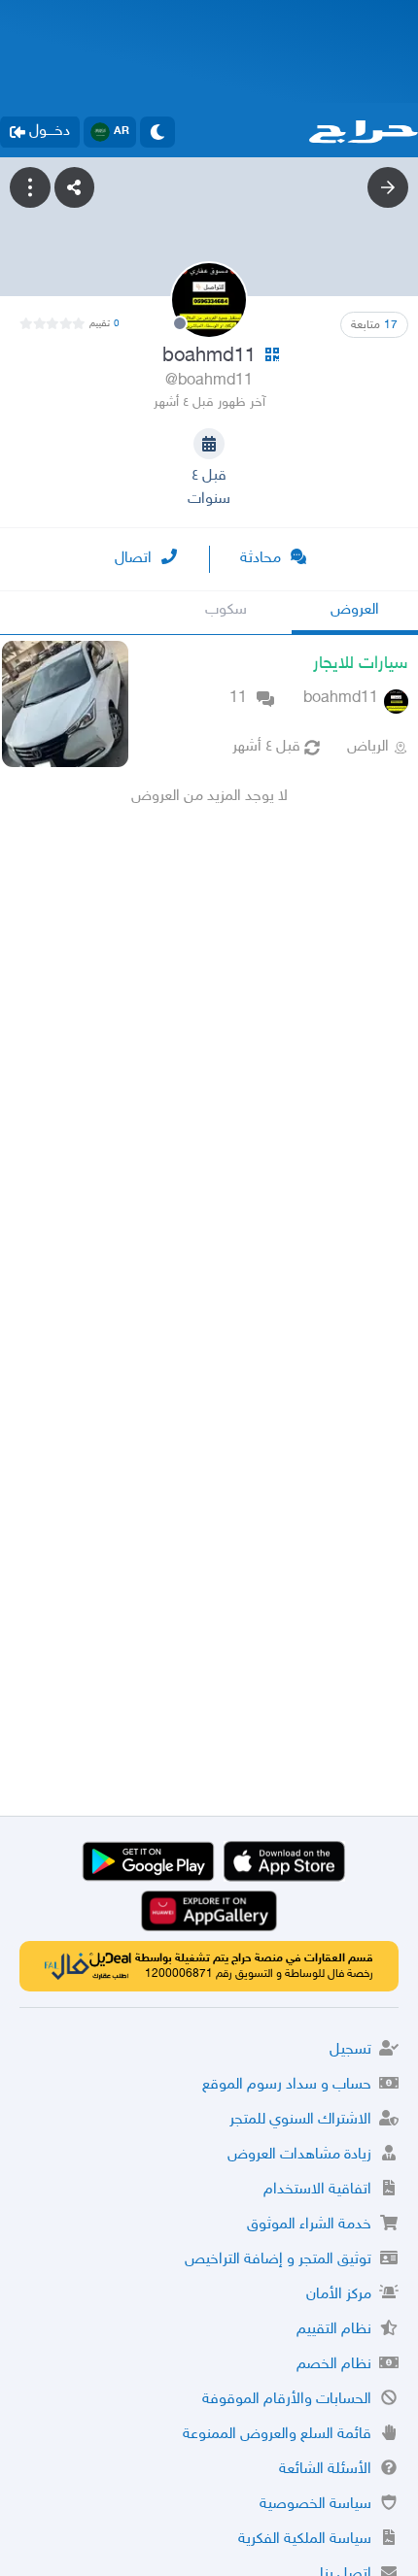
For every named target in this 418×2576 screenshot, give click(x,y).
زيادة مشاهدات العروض (299, 2155)
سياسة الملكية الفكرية (305, 2540)
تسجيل (350, 2050)
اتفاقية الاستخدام (317, 2190)
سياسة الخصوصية (315, 2505)
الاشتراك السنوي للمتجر (300, 2120)
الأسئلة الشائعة (325, 2470)
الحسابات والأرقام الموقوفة (287, 2400)
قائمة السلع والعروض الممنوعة (277, 2435)
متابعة (374, 325)
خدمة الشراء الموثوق (309, 2225)
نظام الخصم (334, 2365)
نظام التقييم (334, 2330)
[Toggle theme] (157, 132)
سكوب (226, 610)
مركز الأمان (339, 2295)
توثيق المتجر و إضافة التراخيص (278, 2260)
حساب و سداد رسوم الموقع (287, 2085)
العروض (355, 610)
